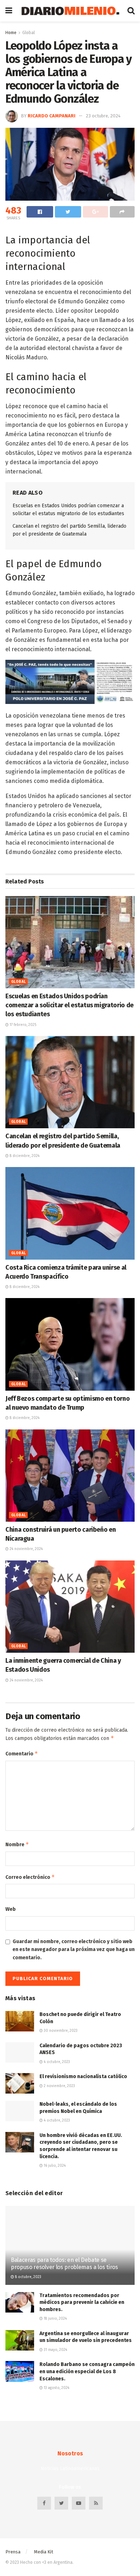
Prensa (13, 2552)
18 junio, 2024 (55, 2319)
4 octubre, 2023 (56, 2062)
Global (29, 33)
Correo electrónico (30, 1877)
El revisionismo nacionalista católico (83, 2076)
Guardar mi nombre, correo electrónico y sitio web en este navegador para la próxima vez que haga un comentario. (74, 1950)
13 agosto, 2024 (56, 2388)
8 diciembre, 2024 (24, 1156)
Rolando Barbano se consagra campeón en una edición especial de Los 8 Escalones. (87, 2371)
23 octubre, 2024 (103, 116)
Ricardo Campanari (52, 116)
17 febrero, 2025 (22, 1025)
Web (11, 1909)
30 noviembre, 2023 (60, 2031)
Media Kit (44, 2552)
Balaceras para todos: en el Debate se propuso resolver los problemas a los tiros (64, 2264)
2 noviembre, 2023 (59, 2086)
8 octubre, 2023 (28, 2277)
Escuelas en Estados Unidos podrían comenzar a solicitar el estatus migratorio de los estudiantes (69, 1005)
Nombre (17, 1844)
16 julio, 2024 (54, 2166)
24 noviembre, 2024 (26, 1549)
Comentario (22, 1753)
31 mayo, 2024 (55, 2350)
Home (11, 33)
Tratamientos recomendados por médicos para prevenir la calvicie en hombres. (82, 2302)
